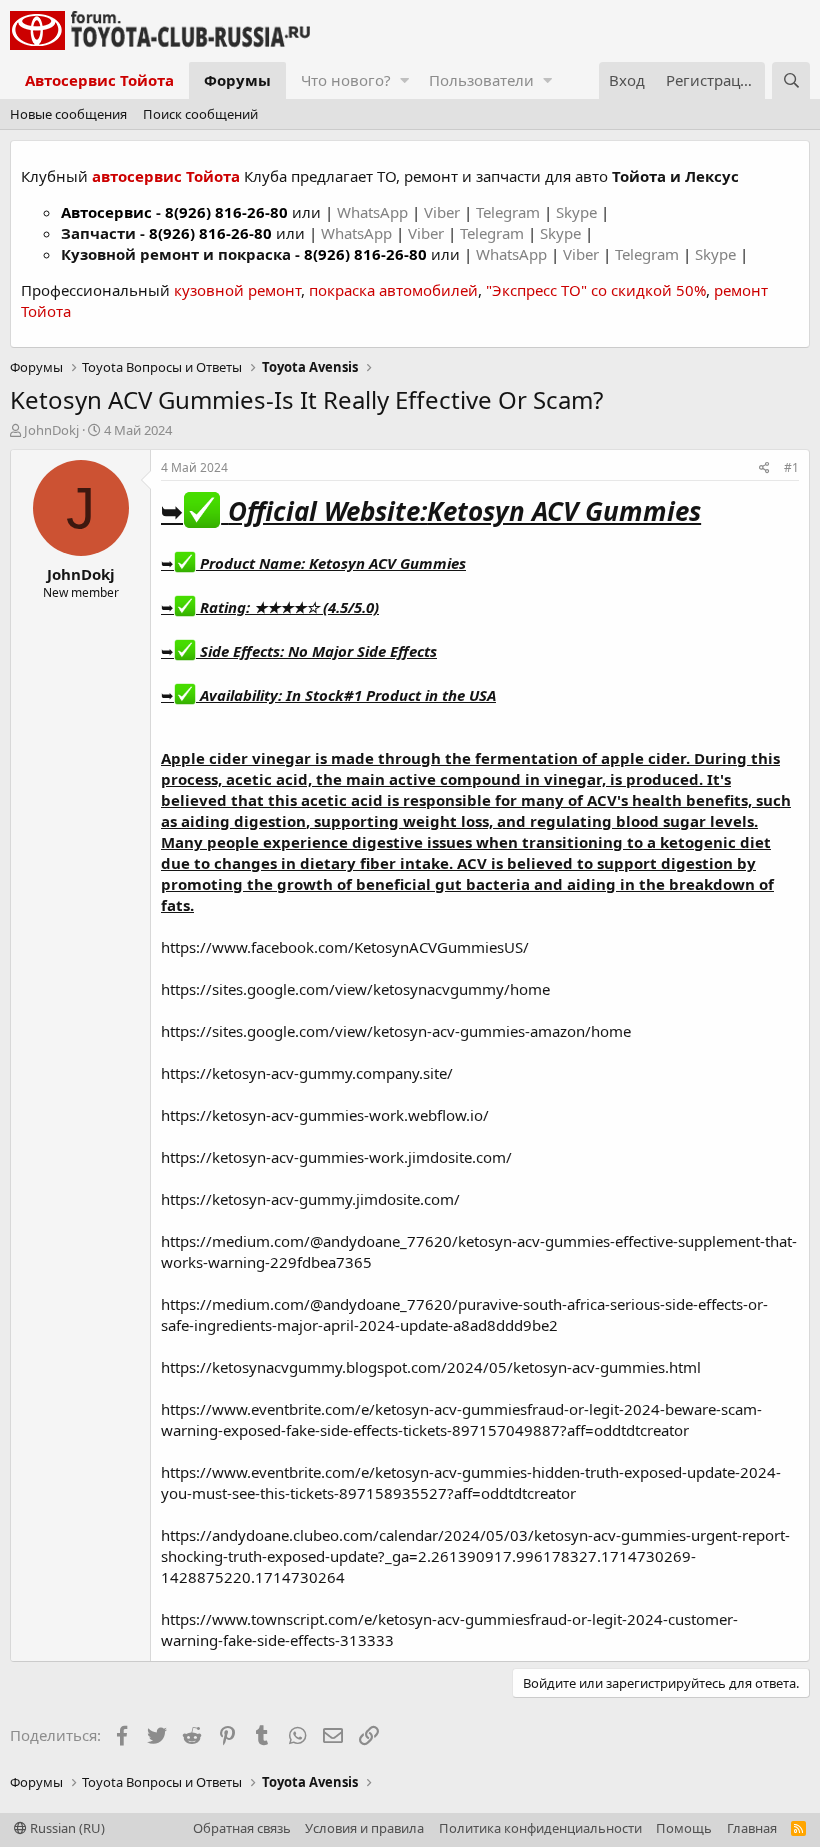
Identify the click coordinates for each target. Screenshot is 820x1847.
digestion (270, 821)
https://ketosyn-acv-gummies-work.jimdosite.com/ (336, 1157)
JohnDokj (51, 430)
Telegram (510, 212)
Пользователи (481, 80)
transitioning (572, 842)
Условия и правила (364, 1828)
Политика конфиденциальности (540, 1828)
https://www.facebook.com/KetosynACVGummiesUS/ (345, 947)
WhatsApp (374, 212)
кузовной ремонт (237, 290)
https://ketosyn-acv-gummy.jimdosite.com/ (310, 1199)
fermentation (526, 758)
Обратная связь (242, 1828)
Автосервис (106, 212)
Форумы (237, 80)
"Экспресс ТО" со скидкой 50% (596, 290)
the (329, 779)
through (409, 758)
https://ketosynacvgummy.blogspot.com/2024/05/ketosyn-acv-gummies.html (431, 1367)
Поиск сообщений (200, 114)
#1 (791, 467)
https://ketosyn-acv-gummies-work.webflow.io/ (325, 1115)
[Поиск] (791, 80)
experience (305, 842)
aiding (591, 884)
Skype (578, 212)
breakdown (712, 884)
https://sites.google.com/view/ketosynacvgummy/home (355, 989)
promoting (202, 884)
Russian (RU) (66, 1828)
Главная (752, 1828)
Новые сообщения (68, 114)
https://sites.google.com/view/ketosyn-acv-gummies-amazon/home (396, 1031)
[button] (404, 80)
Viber (442, 212)
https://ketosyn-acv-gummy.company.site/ (307, 1073)
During (720, 758)
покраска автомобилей (393, 290)
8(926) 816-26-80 (226, 212)
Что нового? (346, 80)
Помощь (684, 1828)
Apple (183, 758)
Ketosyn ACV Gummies (564, 511)
